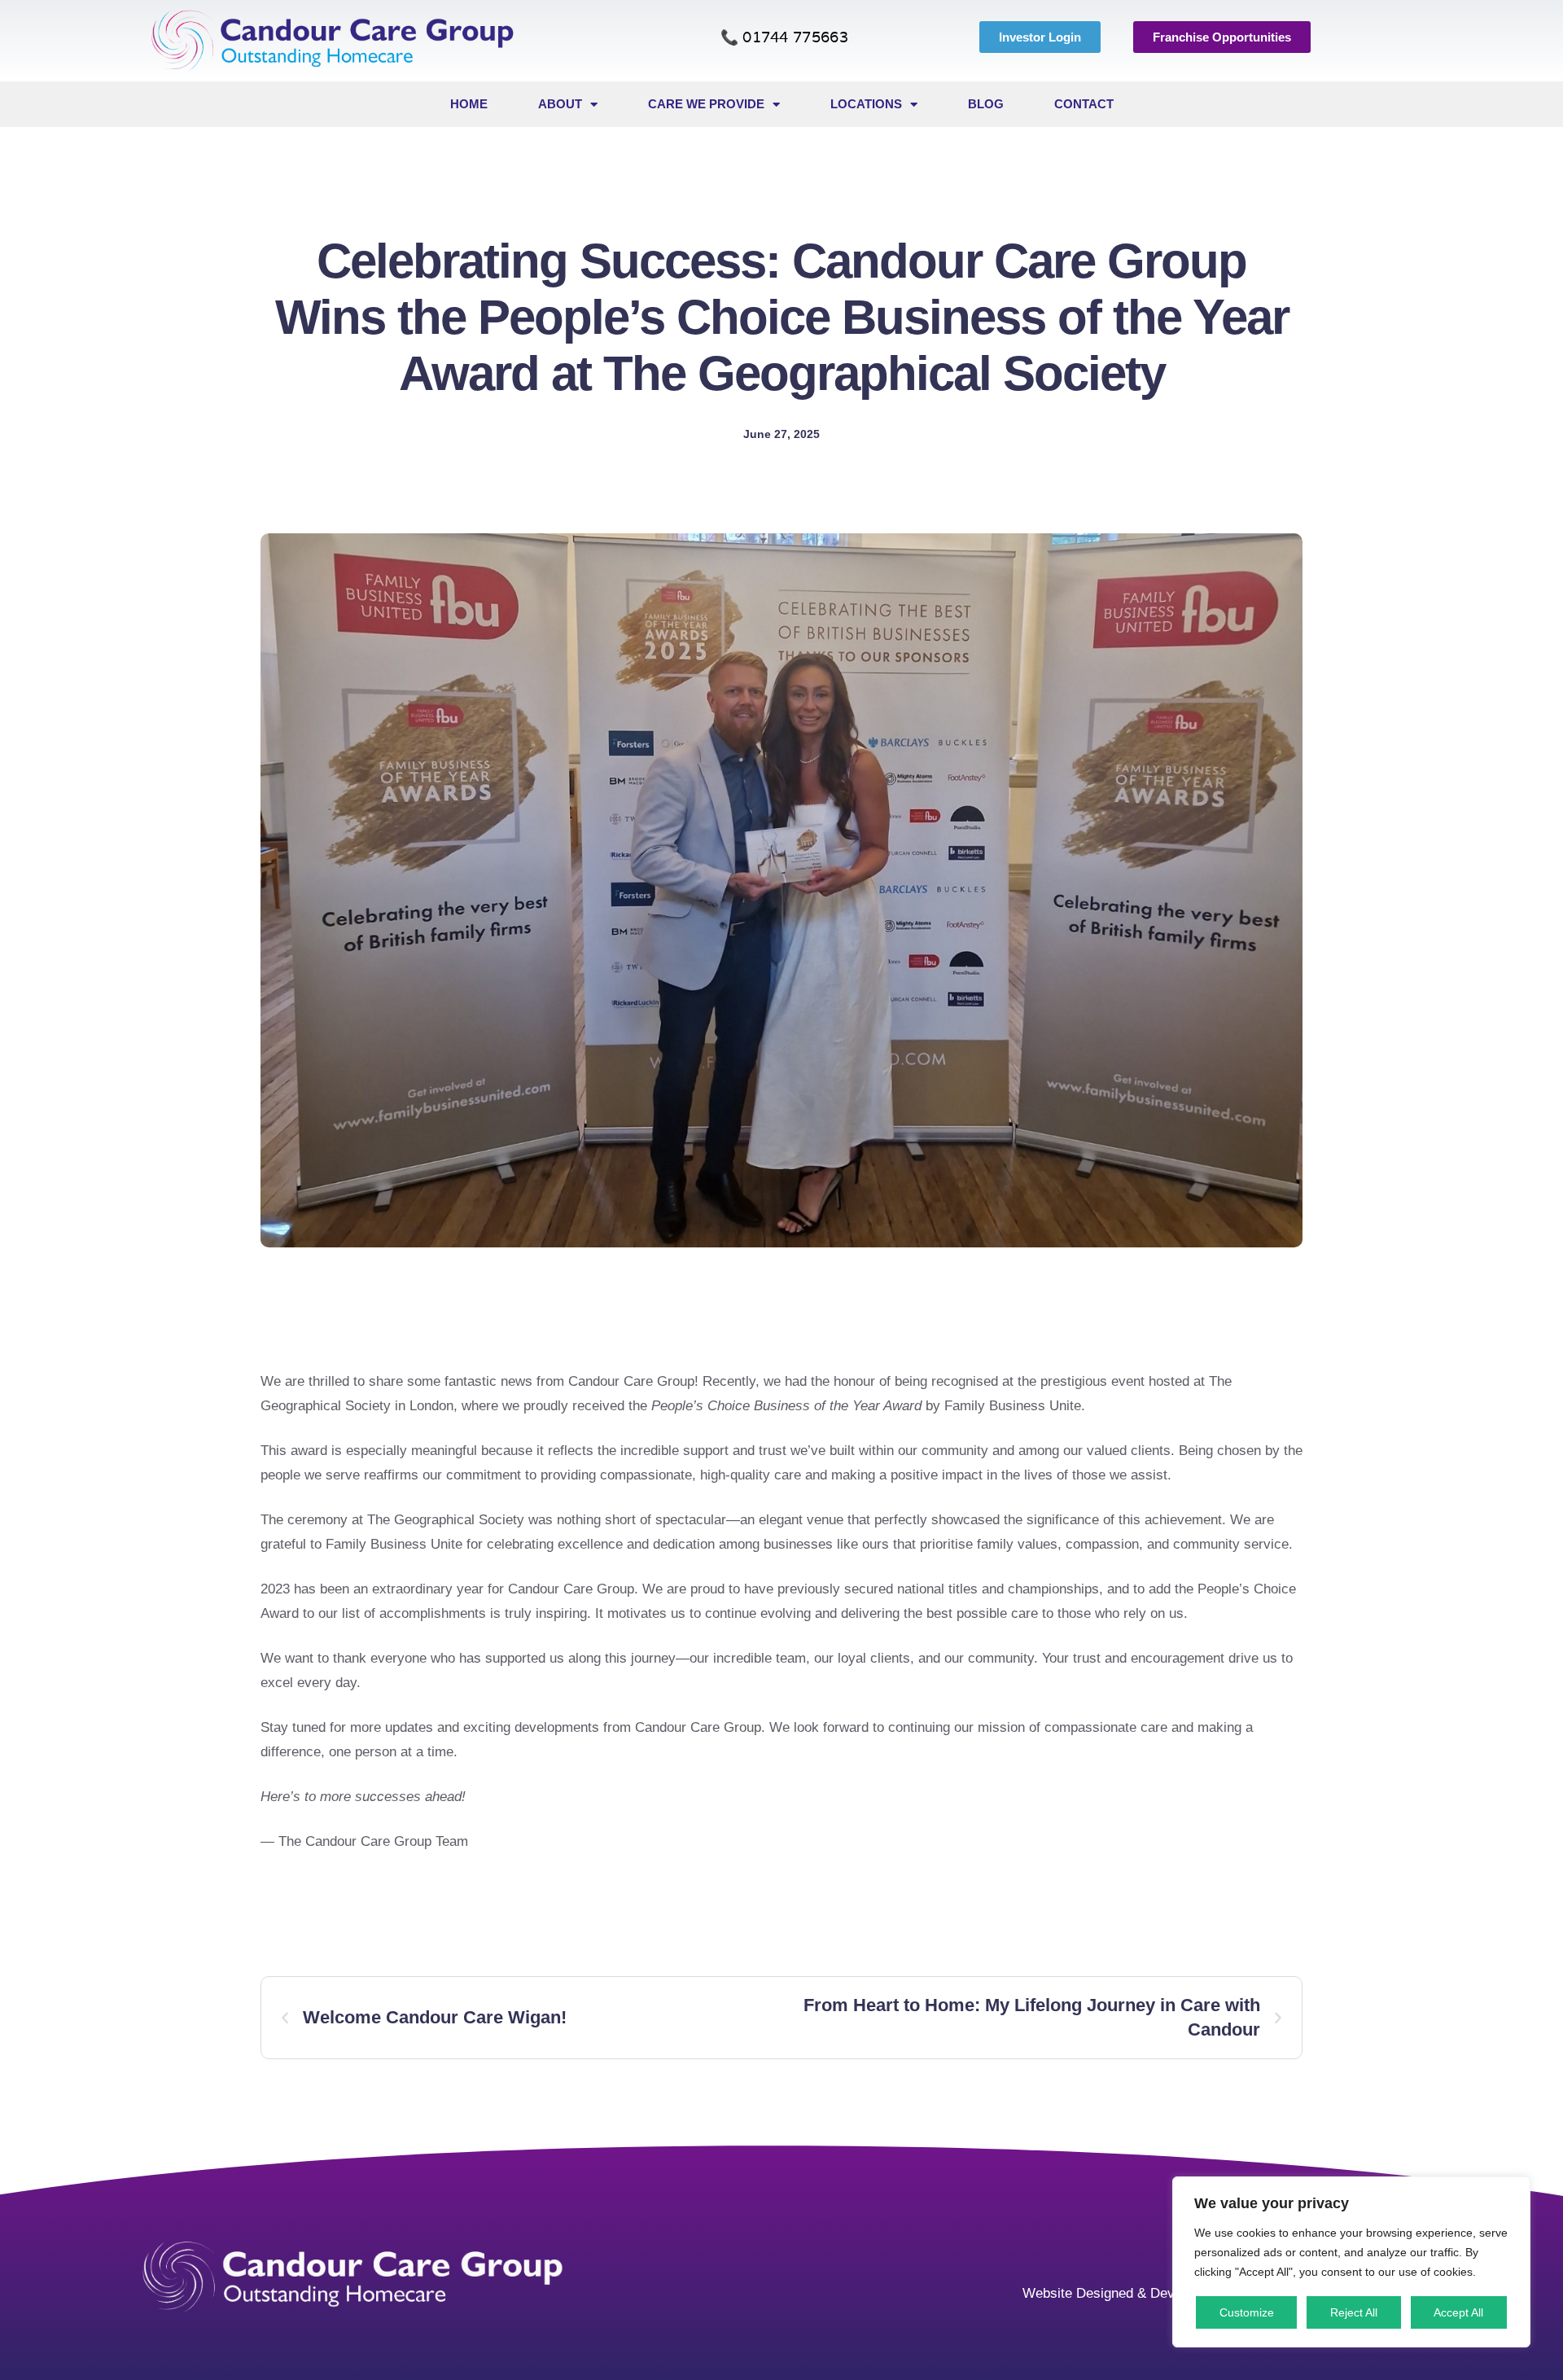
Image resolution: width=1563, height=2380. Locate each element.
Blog (986, 104)
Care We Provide (706, 104)
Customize (1247, 2312)
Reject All (1354, 2312)
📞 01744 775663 (784, 37)
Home (469, 104)
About (560, 104)
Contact (1084, 104)
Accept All (1458, 2312)
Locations (866, 104)
